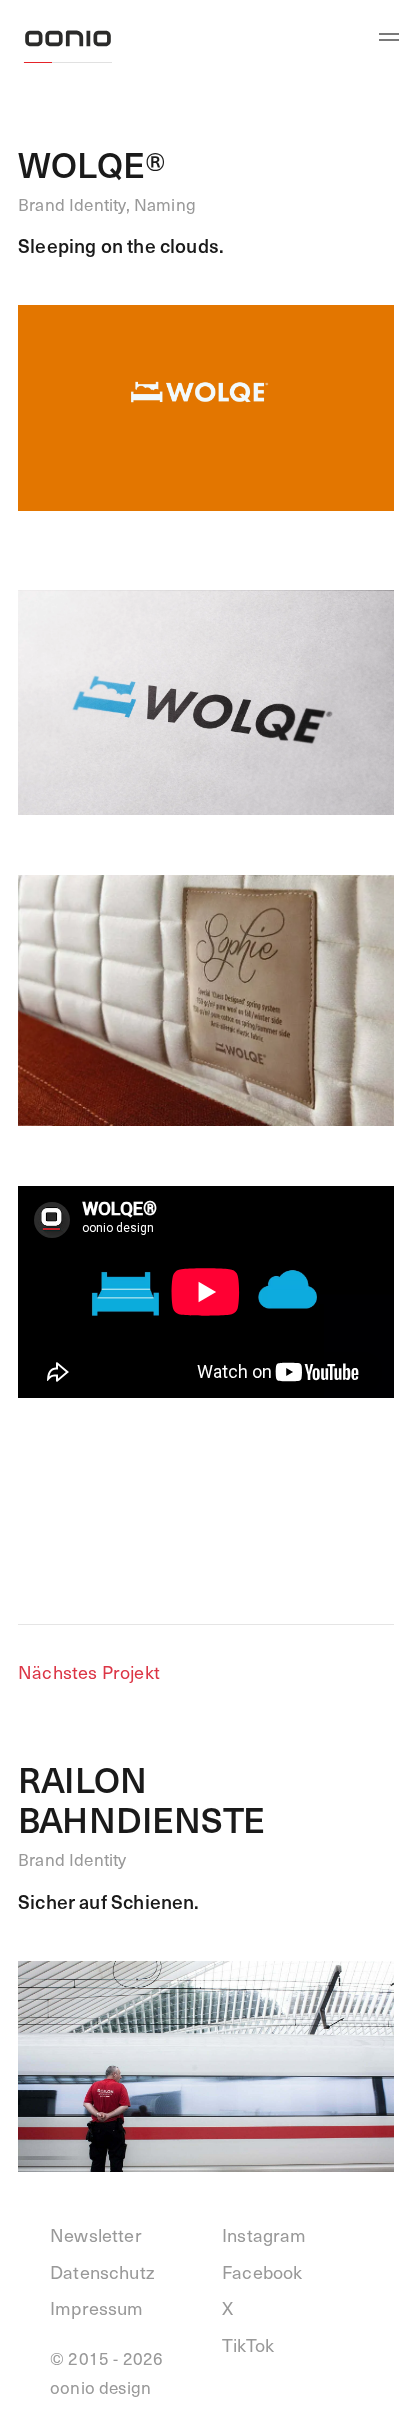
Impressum (97, 2307)
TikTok (248, 2344)
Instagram (264, 2234)
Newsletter (96, 2234)
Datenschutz (102, 2271)
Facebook (262, 2271)
